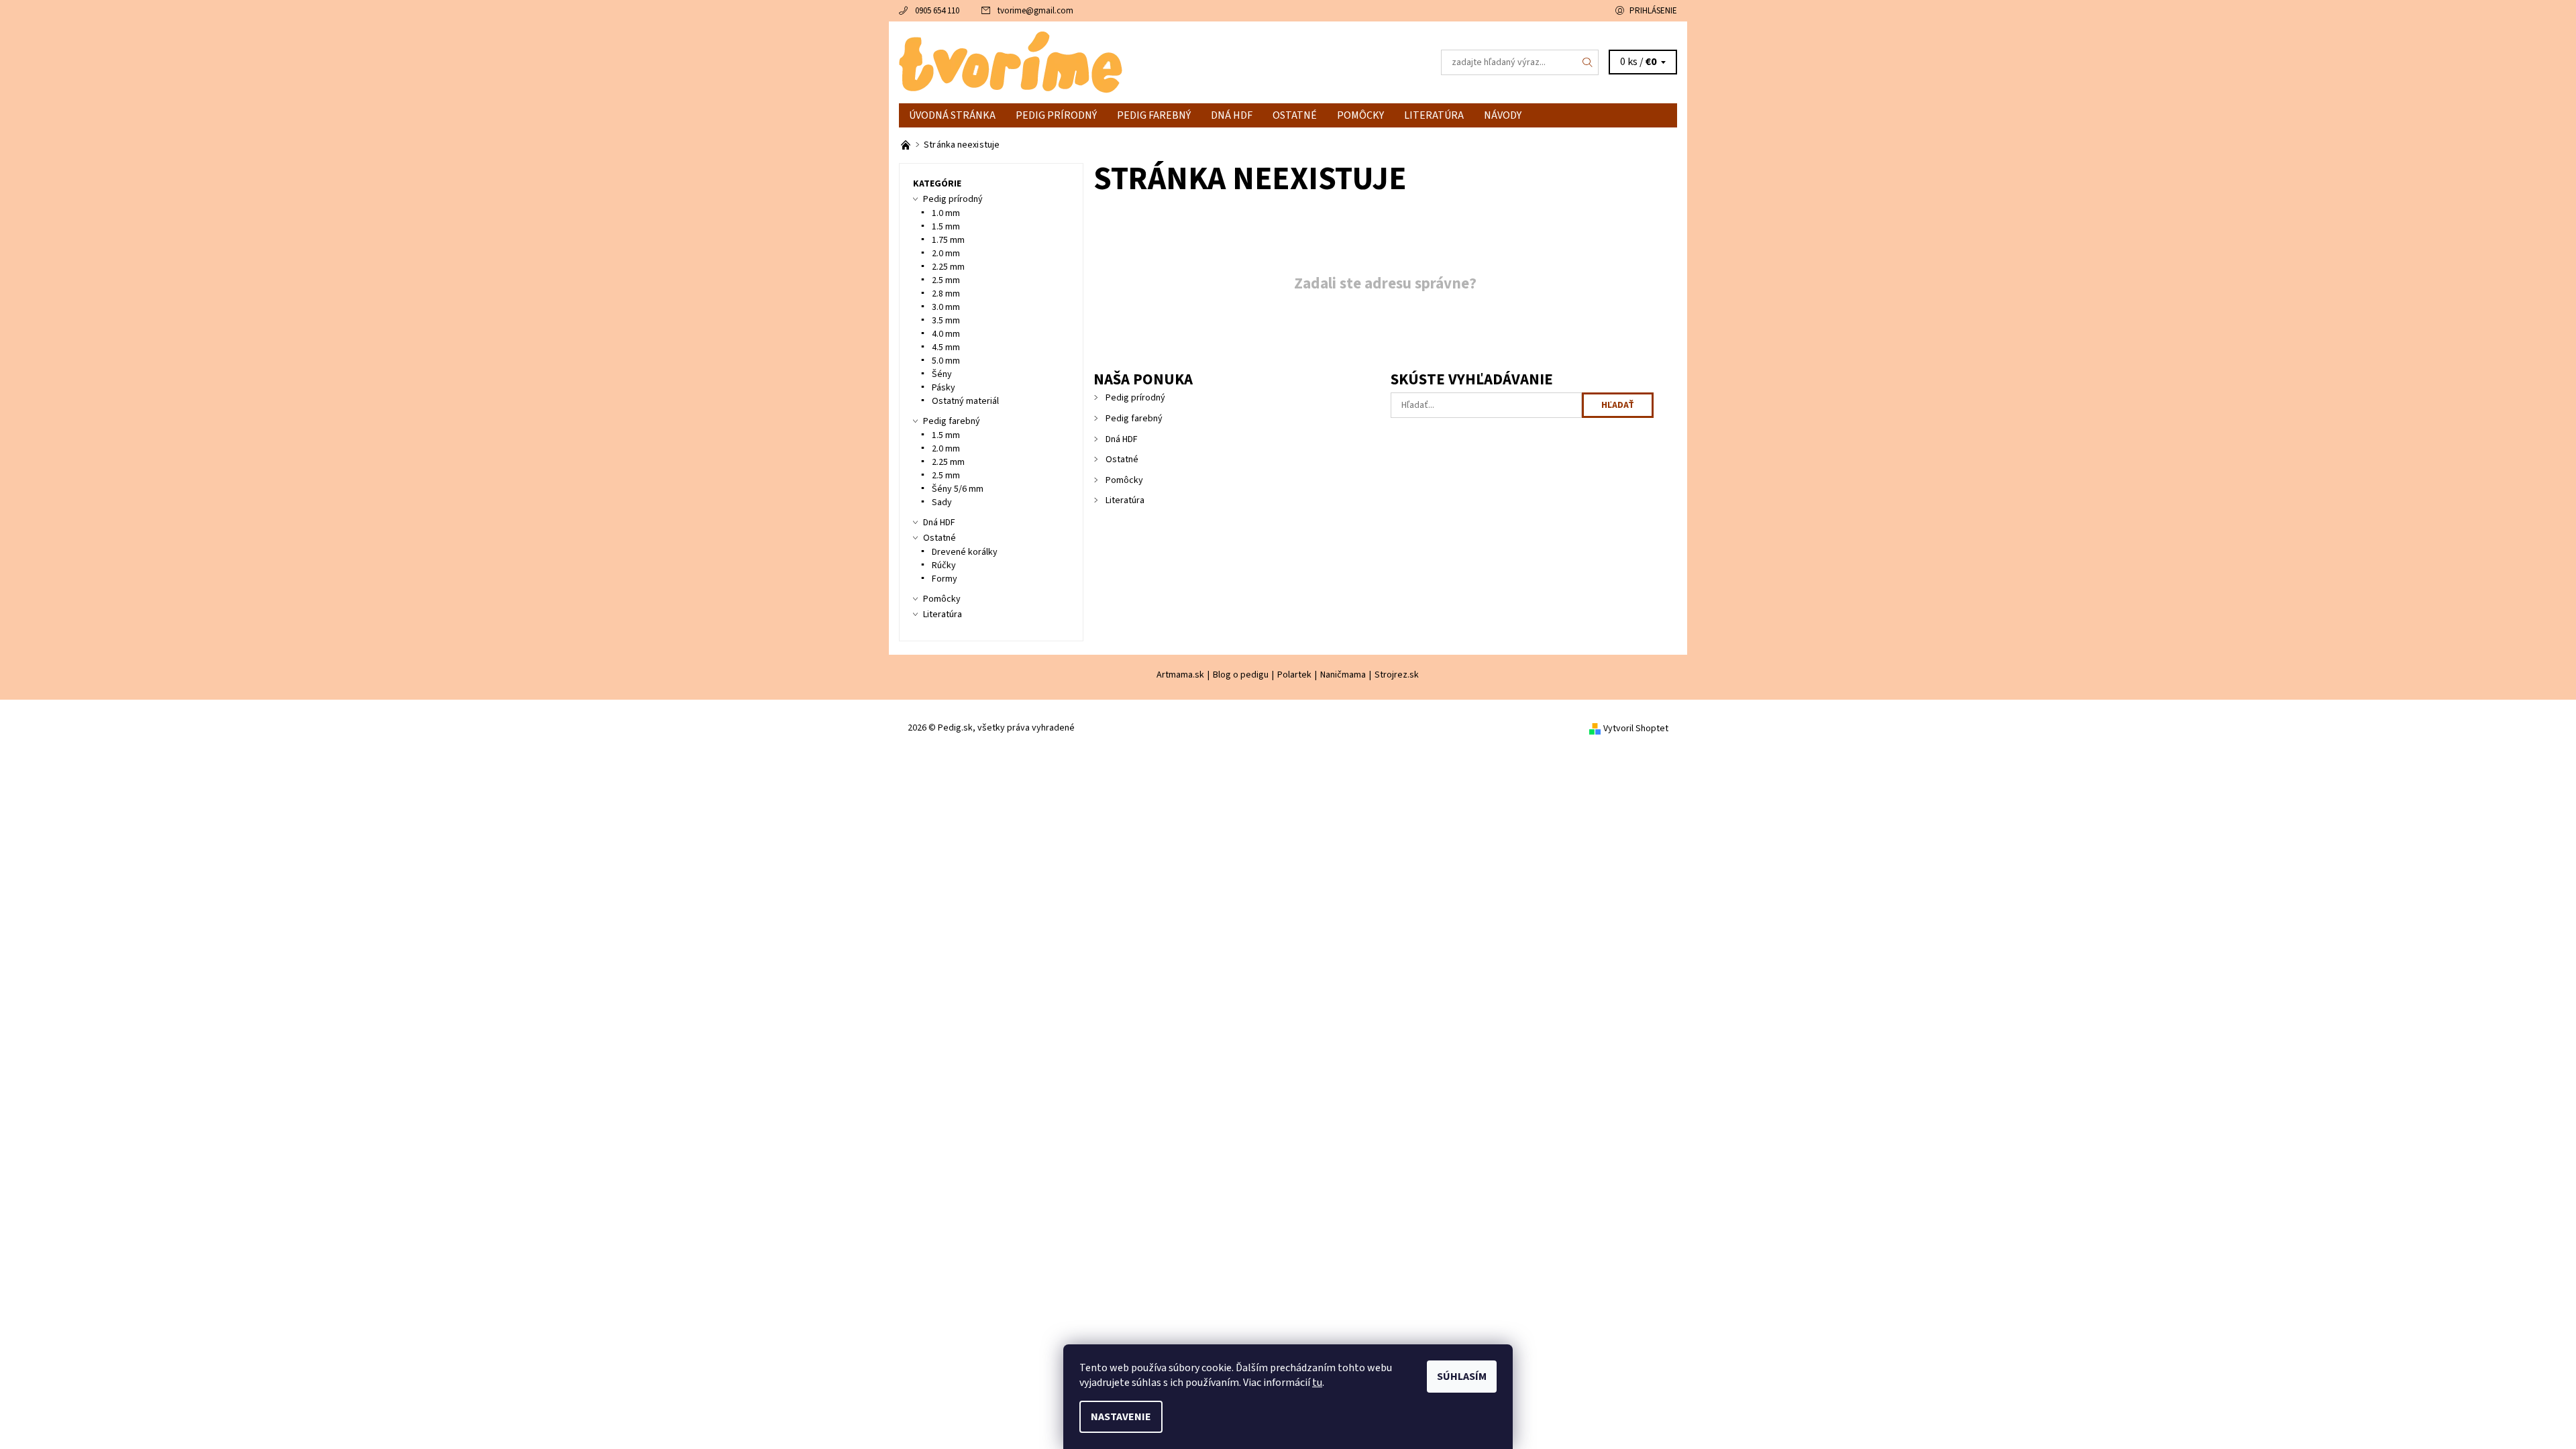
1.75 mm (948, 240)
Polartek (1294, 675)
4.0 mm (946, 334)
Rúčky (944, 566)
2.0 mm (946, 254)
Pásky (944, 388)
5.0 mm (946, 361)
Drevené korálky (965, 552)
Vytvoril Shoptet (1636, 729)
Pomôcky (1360, 115)
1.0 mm (946, 213)
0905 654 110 (937, 11)
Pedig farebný (1154, 115)
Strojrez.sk (1397, 675)
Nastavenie (1121, 1417)
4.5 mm (946, 347)
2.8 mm (946, 294)
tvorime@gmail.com (1035, 11)
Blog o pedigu (1241, 675)
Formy (945, 579)
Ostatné (1295, 115)
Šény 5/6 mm (958, 489)
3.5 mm (946, 321)
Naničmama (1343, 675)
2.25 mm (948, 267)
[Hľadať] (1588, 62)
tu (1317, 1383)
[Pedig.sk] (1011, 62)
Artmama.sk (1180, 675)
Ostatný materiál (965, 401)
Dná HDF (1232, 115)
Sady (942, 502)
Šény (942, 374)
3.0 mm (946, 307)
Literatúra (1434, 115)
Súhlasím (1462, 1377)
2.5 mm (946, 280)
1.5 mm (946, 227)
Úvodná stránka (952, 115)
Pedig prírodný (1056, 115)
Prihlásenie (1653, 11)
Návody (1503, 115)
